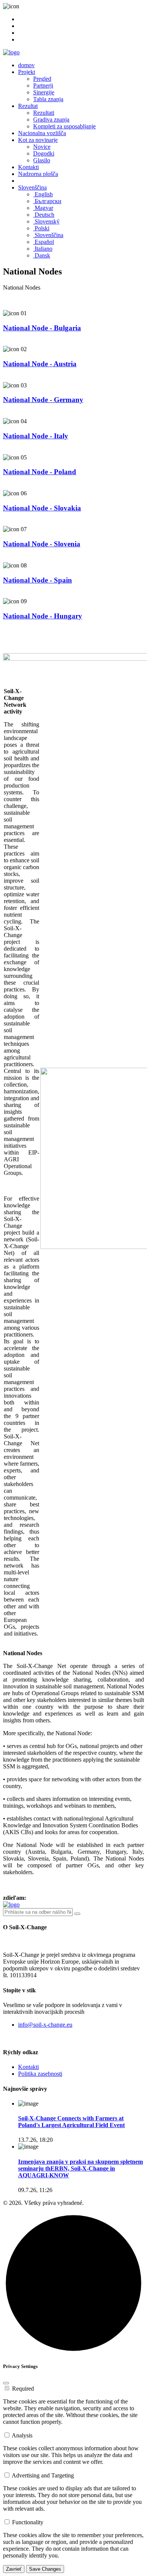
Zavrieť (14, 2569)
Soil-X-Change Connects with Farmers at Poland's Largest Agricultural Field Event (71, 2122)
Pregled (42, 79)
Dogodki (44, 153)
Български (47, 201)
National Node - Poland (40, 472)
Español (44, 242)
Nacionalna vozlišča (42, 133)
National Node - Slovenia (42, 544)
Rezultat (28, 106)
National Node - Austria (40, 364)
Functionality (28, 2522)
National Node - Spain (38, 580)
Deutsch (44, 215)
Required (23, 2389)
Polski (41, 228)
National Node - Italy (36, 436)
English (43, 194)
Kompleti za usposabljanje (64, 126)
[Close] (6, 2383)
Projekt (27, 72)
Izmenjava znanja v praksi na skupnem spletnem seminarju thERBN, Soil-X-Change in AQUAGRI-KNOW (80, 2168)
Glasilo (42, 160)
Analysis (22, 2435)
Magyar (43, 208)
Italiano (43, 249)
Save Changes (45, 2569)
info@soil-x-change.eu (45, 2025)
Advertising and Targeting (43, 2475)
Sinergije (44, 92)
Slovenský (46, 221)
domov (26, 65)
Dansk (42, 255)
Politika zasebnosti (40, 2074)
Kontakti (28, 167)
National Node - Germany (43, 400)
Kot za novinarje (38, 140)
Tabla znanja (48, 99)
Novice (42, 147)
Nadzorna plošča (38, 174)
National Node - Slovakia (42, 508)
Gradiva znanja (51, 119)
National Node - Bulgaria (42, 328)
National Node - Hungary (43, 616)
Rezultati (44, 113)
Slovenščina (32, 187)
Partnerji (43, 86)
